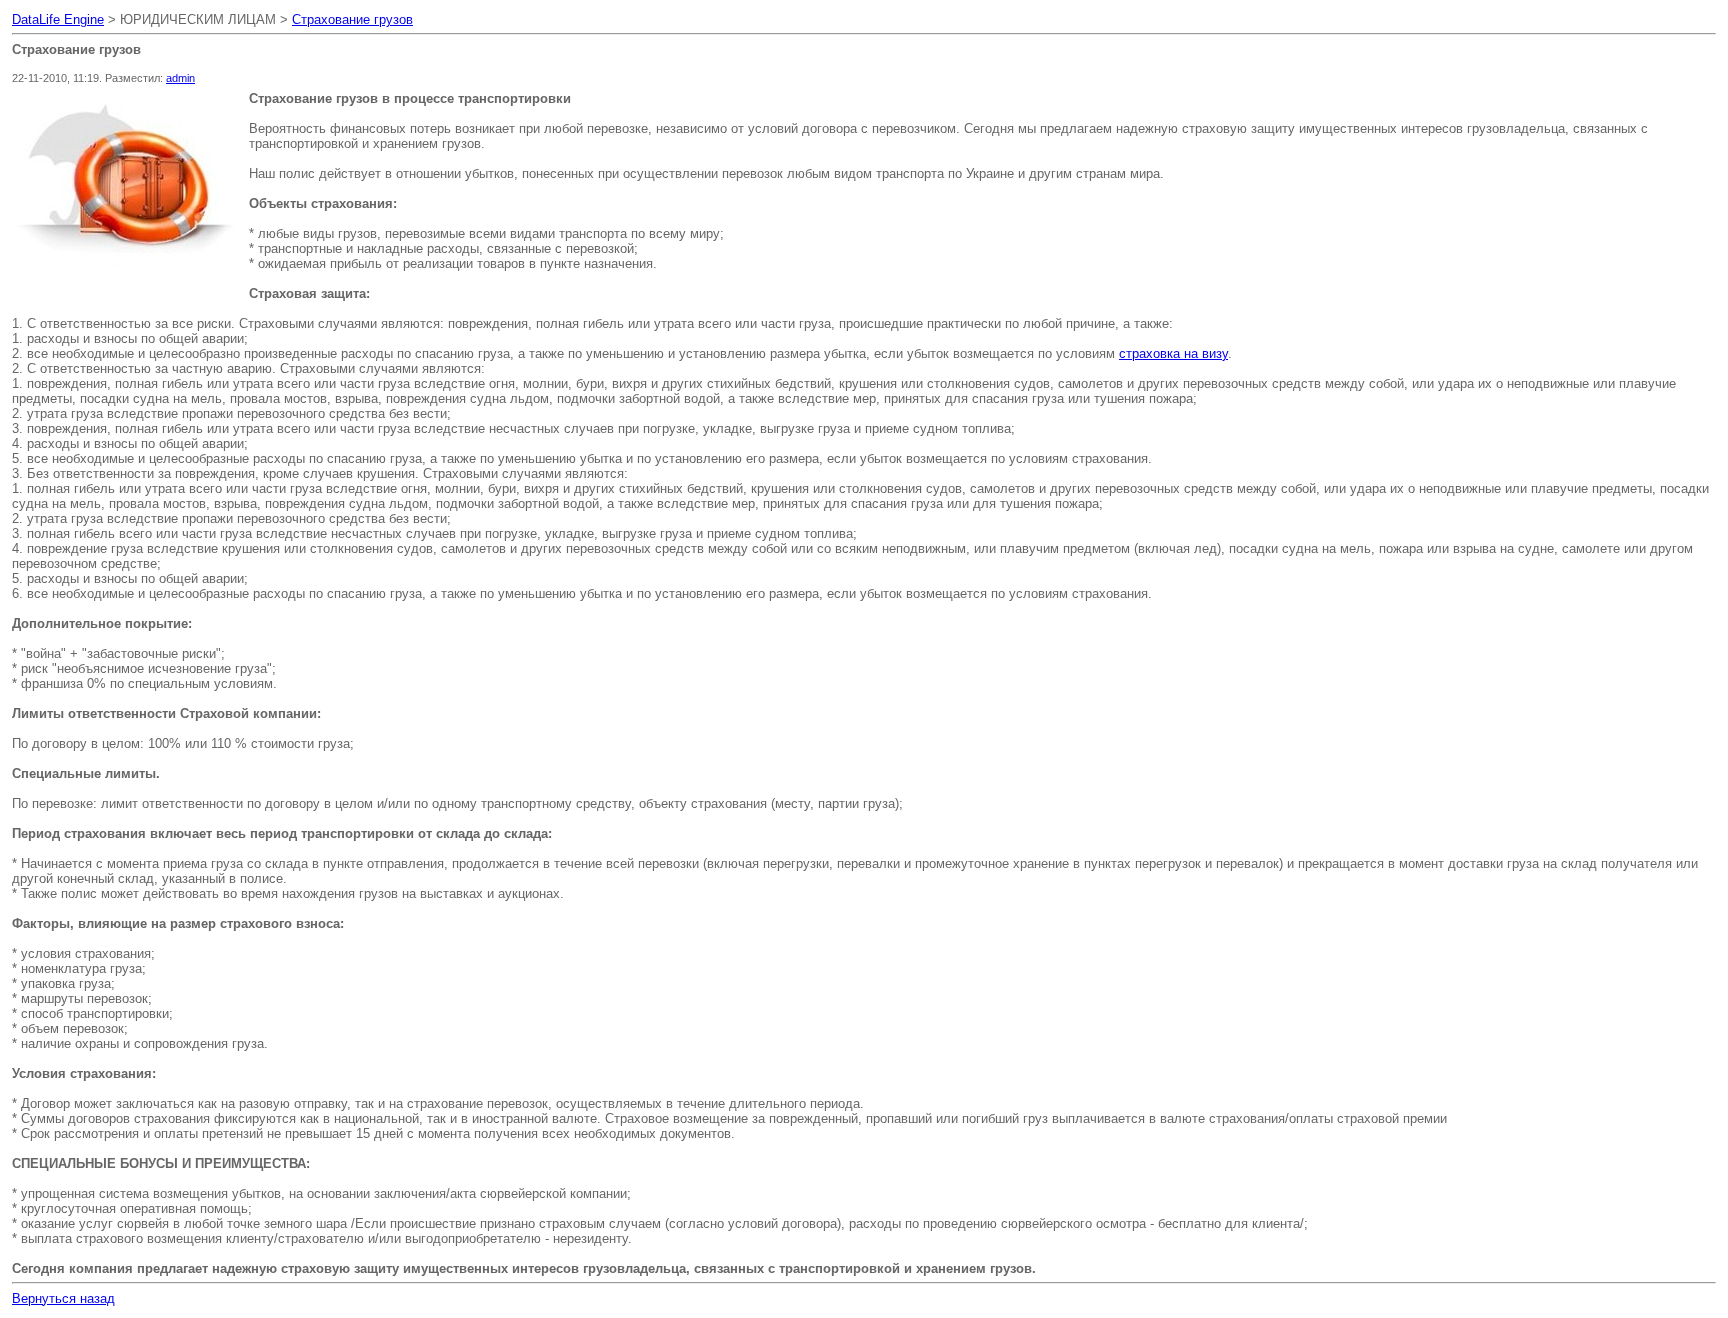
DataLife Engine (58, 19)
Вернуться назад (63, 1298)
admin (180, 78)
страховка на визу (1173, 353)
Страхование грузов (352, 19)
